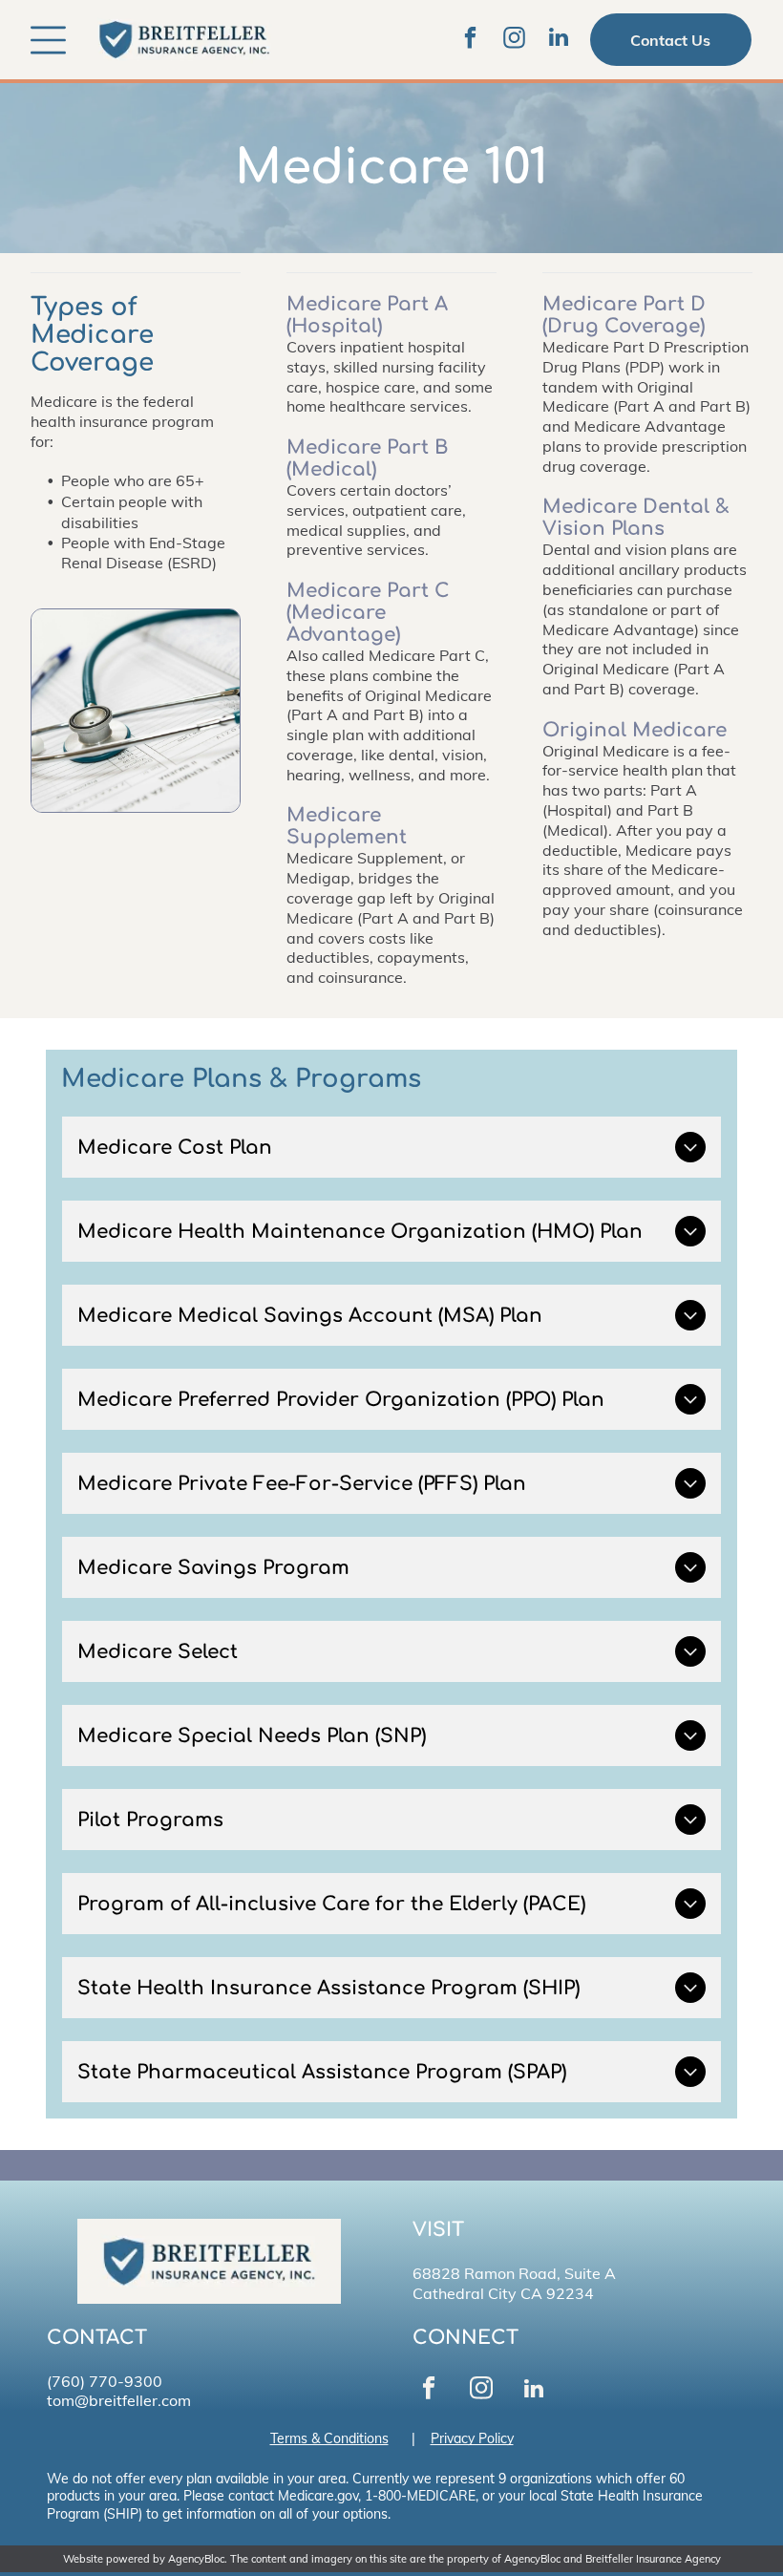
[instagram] (515, 40)
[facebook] (471, 40)
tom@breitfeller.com (119, 2400)
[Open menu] (48, 40)
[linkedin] (559, 40)
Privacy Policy (472, 2438)
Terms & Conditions (329, 2438)
